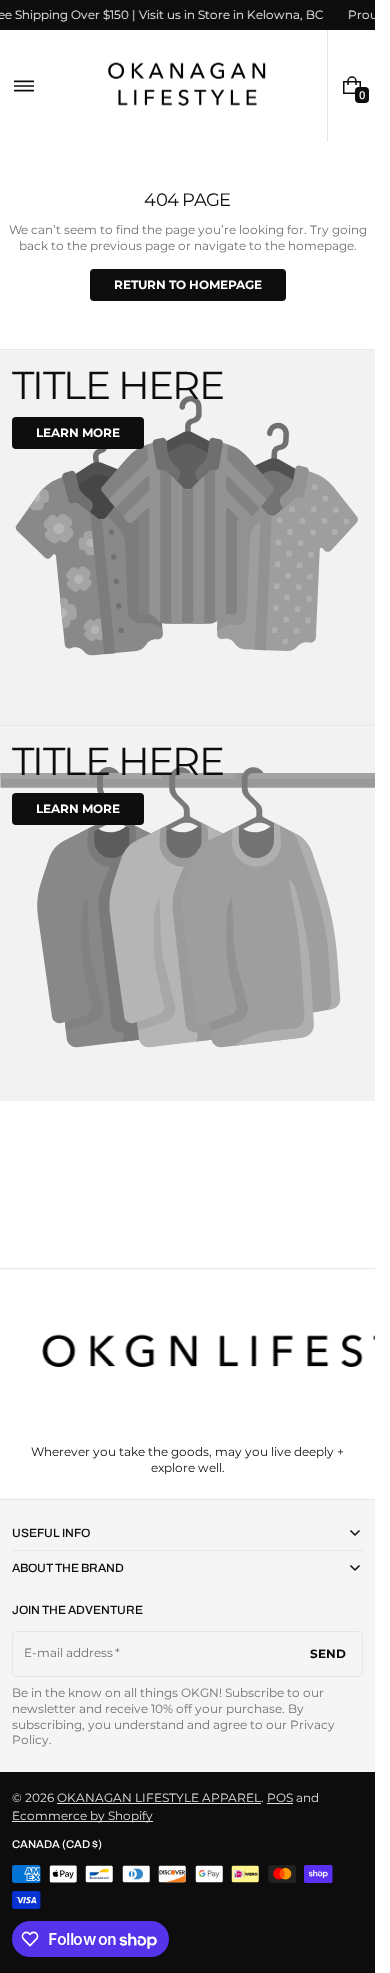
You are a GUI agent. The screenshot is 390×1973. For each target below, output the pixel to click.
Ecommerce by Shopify (82, 1815)
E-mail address (69, 1652)
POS (280, 1797)
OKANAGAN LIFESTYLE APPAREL (159, 1797)
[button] (24, 86)
